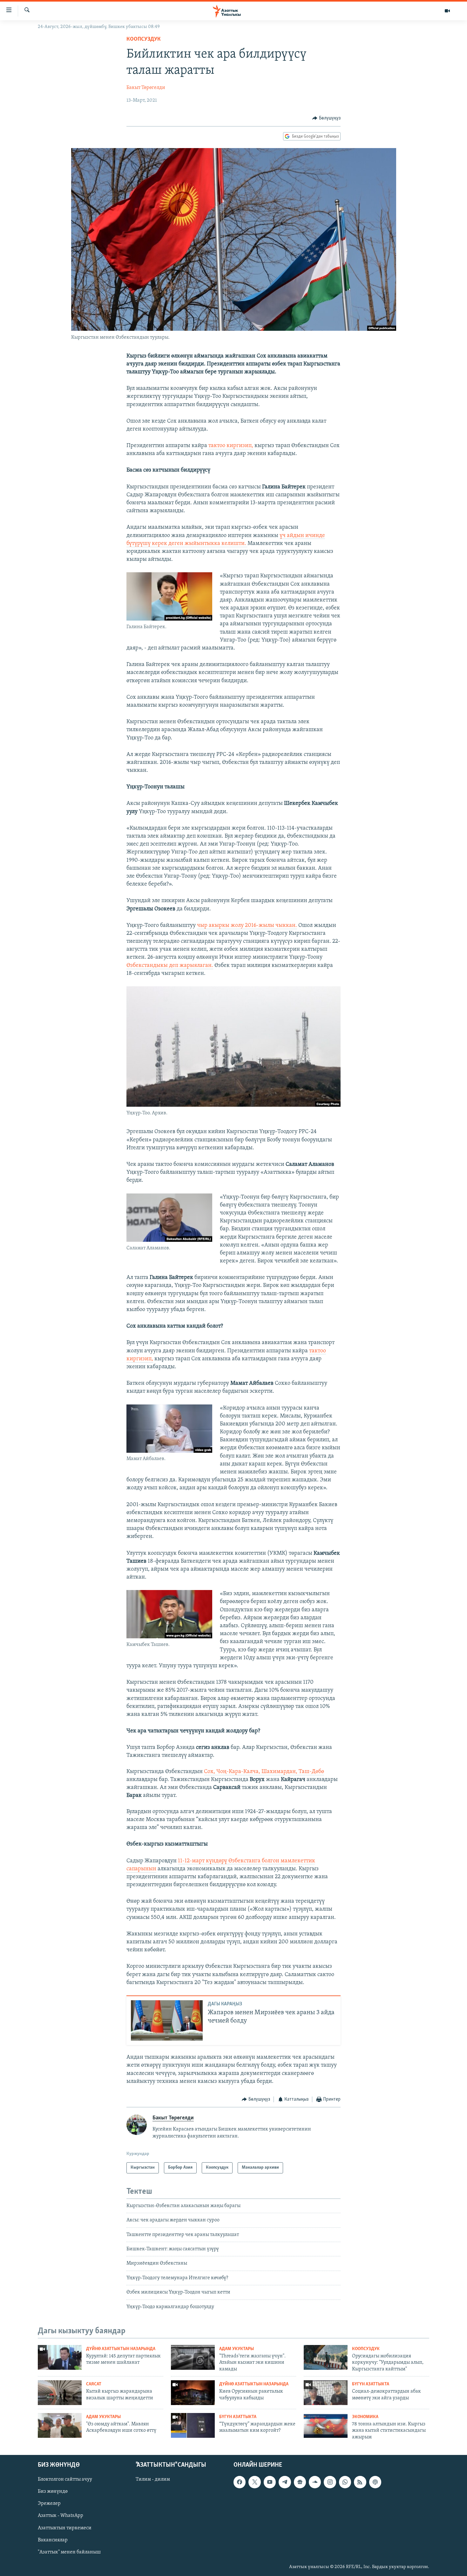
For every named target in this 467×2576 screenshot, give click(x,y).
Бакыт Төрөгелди (146, 88)
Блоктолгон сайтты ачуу (65, 2480)
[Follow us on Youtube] (270, 2482)
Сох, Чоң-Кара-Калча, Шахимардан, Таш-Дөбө (264, 1772)
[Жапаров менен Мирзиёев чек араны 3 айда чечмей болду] (167, 2020)
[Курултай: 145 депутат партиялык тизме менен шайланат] (60, 2357)
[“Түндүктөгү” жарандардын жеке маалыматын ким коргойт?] (193, 2425)
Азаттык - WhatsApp (61, 2516)
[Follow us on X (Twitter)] (254, 2482)
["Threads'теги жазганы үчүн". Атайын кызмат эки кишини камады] (193, 2357)
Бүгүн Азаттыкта (371, 2384)
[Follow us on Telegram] (285, 2482)
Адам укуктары (237, 2349)
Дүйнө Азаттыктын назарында (121, 2349)
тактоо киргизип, (231, 446)
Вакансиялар (53, 2540)
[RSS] (360, 2482)
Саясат (94, 2384)
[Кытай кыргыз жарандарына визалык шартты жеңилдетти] (60, 2393)
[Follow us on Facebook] (240, 2482)
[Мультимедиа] (447, 11)
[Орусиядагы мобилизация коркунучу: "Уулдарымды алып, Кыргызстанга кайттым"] (326, 2357)
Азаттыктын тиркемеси (65, 2528)
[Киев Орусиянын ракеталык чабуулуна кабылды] (193, 2393)
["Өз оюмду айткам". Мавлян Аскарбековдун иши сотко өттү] (60, 2425)
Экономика (365, 2417)
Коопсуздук (144, 39)
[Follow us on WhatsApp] (345, 2482)
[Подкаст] (375, 2482)
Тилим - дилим (153, 2480)
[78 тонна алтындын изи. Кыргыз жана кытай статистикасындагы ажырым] (326, 2425)
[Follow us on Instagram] (330, 2482)
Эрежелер (49, 2504)
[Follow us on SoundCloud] (315, 2482)
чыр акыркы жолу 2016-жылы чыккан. (247, 926)
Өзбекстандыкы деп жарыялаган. (170, 966)
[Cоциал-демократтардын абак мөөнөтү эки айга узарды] (326, 2393)
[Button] (326, 118)
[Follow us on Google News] (300, 2482)
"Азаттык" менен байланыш (69, 2552)
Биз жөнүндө (53, 2492)
